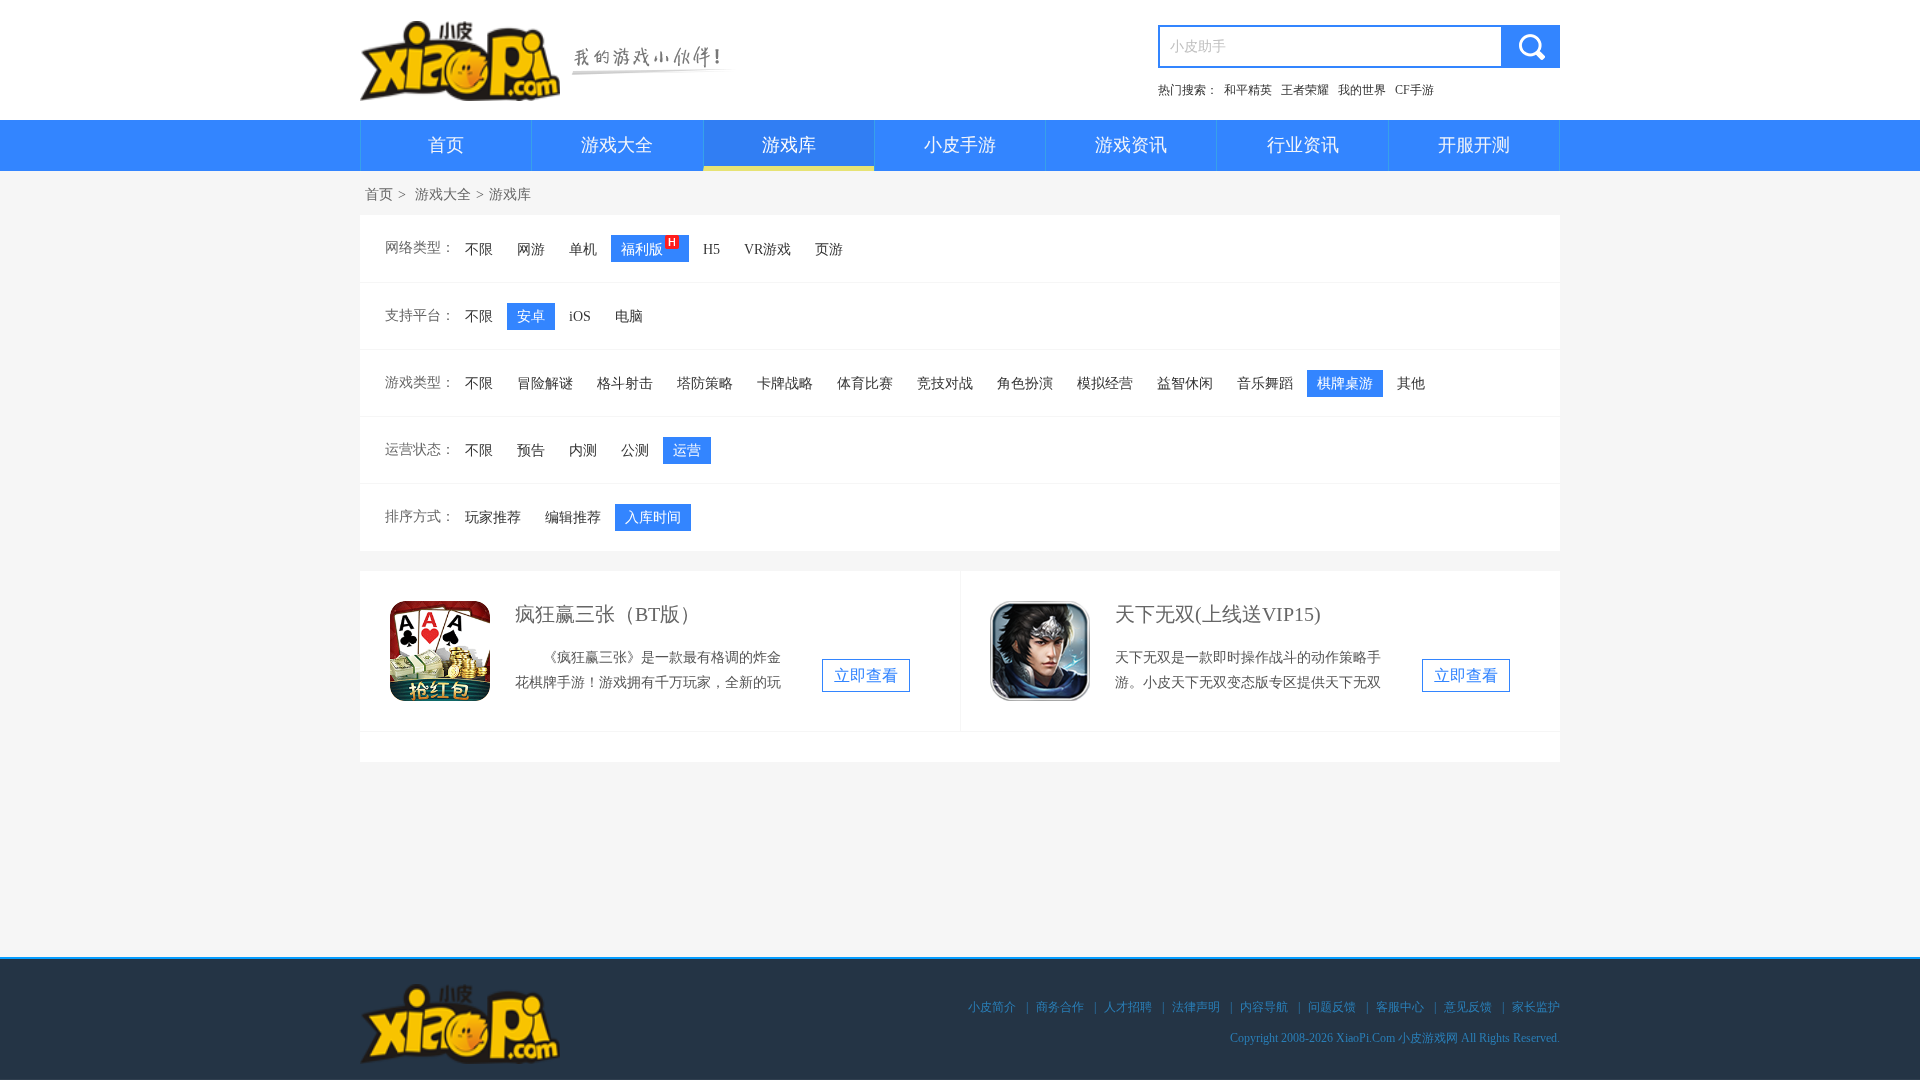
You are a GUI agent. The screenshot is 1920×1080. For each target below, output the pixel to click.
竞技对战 (945, 383)
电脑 (629, 316)
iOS (580, 316)
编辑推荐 (573, 517)
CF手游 (1414, 90)
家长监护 (1536, 1007)
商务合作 (1060, 1007)
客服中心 (1400, 1007)
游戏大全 (617, 145)
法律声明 (1196, 1007)
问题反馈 (1332, 1007)
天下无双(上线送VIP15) (1218, 614)
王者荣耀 (1305, 90)
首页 (446, 145)
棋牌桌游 (1345, 383)
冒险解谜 (545, 383)
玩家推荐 (493, 517)
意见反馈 (1468, 1007)
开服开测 (1474, 145)
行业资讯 (1303, 145)
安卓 (531, 316)
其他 (1411, 383)
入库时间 (653, 517)
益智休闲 (1185, 383)
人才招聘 (1128, 1007)
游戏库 (789, 145)
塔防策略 (705, 383)
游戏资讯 (1131, 145)
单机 (583, 249)
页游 (829, 249)
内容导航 (1264, 1007)
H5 (711, 249)
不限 (479, 249)
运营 (687, 450)
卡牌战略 (785, 383)
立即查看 (866, 675)
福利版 (642, 249)
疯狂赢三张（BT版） (607, 614)
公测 (635, 450)
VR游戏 (767, 249)
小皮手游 (960, 145)
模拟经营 (1105, 383)
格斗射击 (625, 383)
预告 (531, 450)
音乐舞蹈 (1265, 383)
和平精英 (1248, 90)
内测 (583, 450)
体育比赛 (865, 383)
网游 (531, 249)
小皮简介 (992, 1007)
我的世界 (1362, 90)
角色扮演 (1025, 383)
